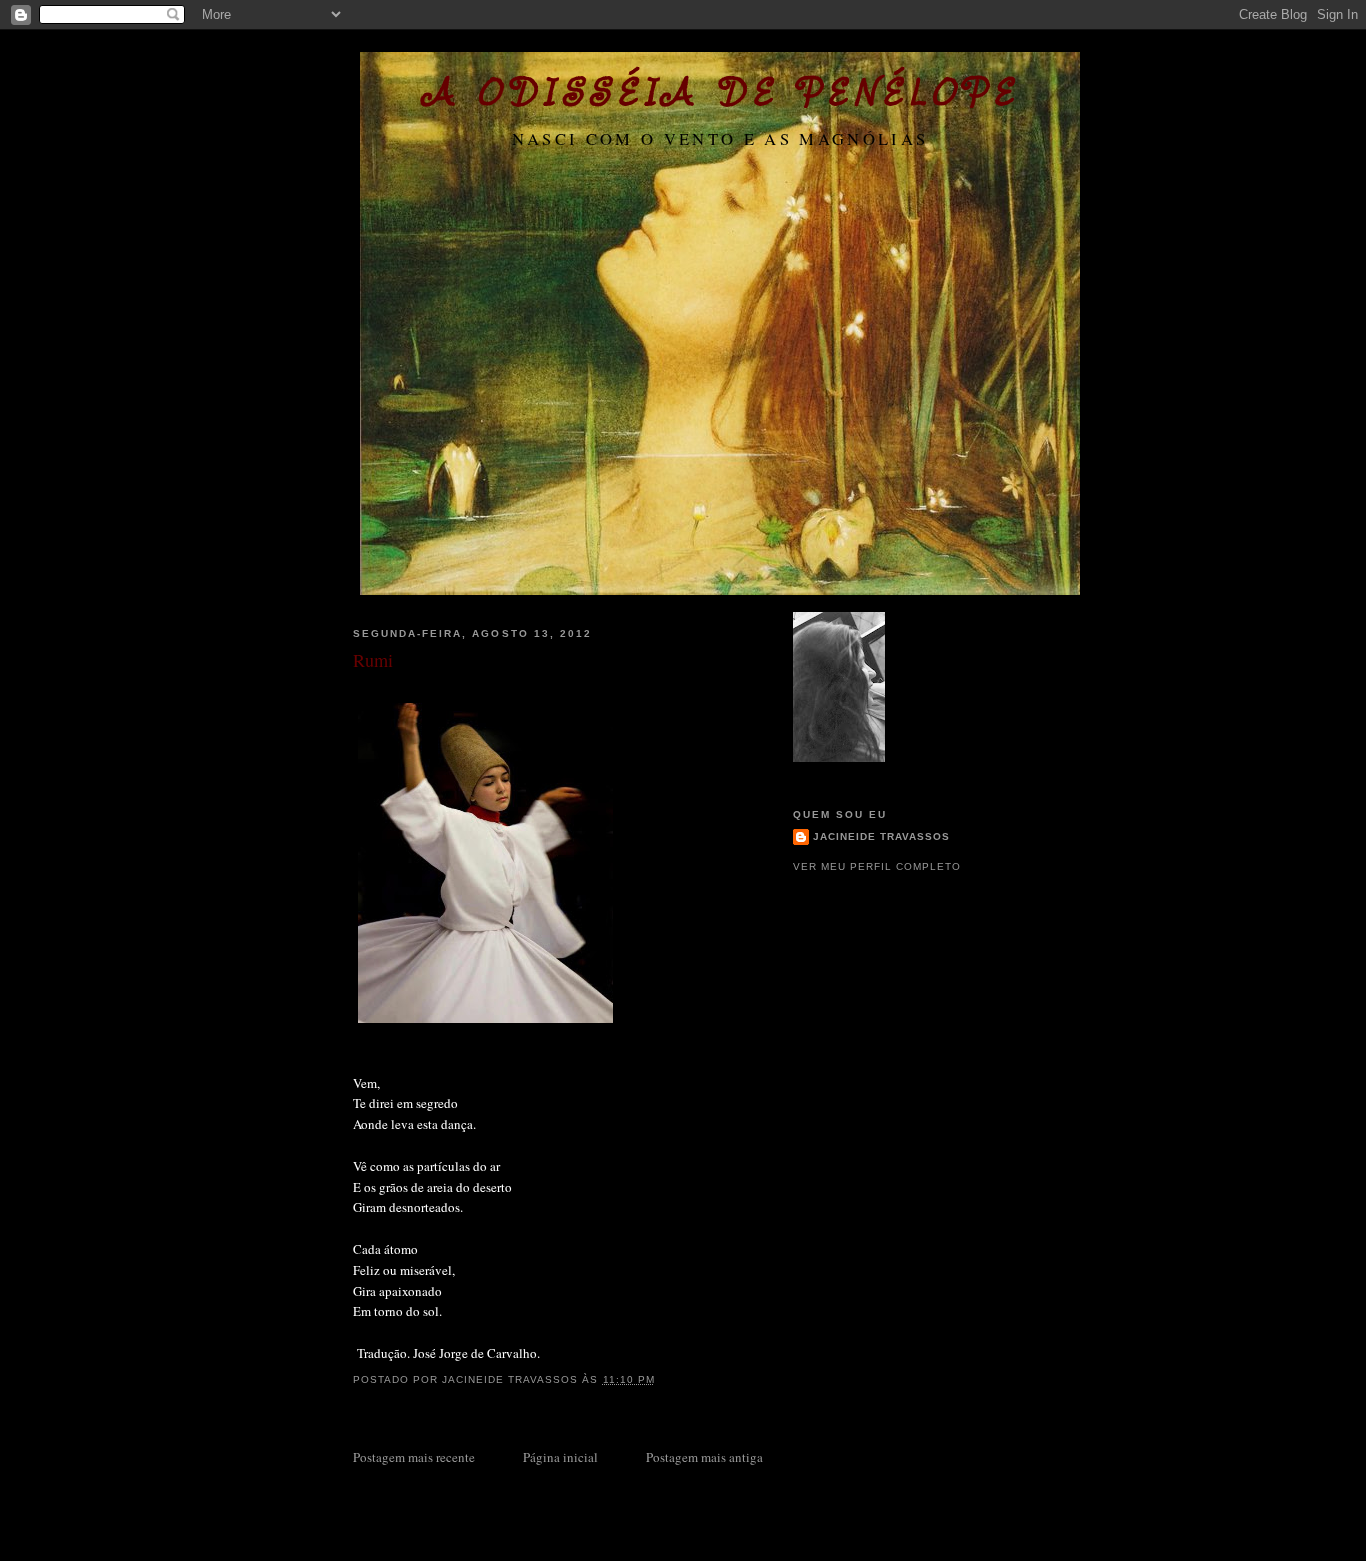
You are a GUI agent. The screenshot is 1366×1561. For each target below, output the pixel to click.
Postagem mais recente (414, 1457)
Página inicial (560, 1457)
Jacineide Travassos (881, 836)
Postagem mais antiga (704, 1457)
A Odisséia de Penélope (720, 91)
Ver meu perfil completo (877, 866)
